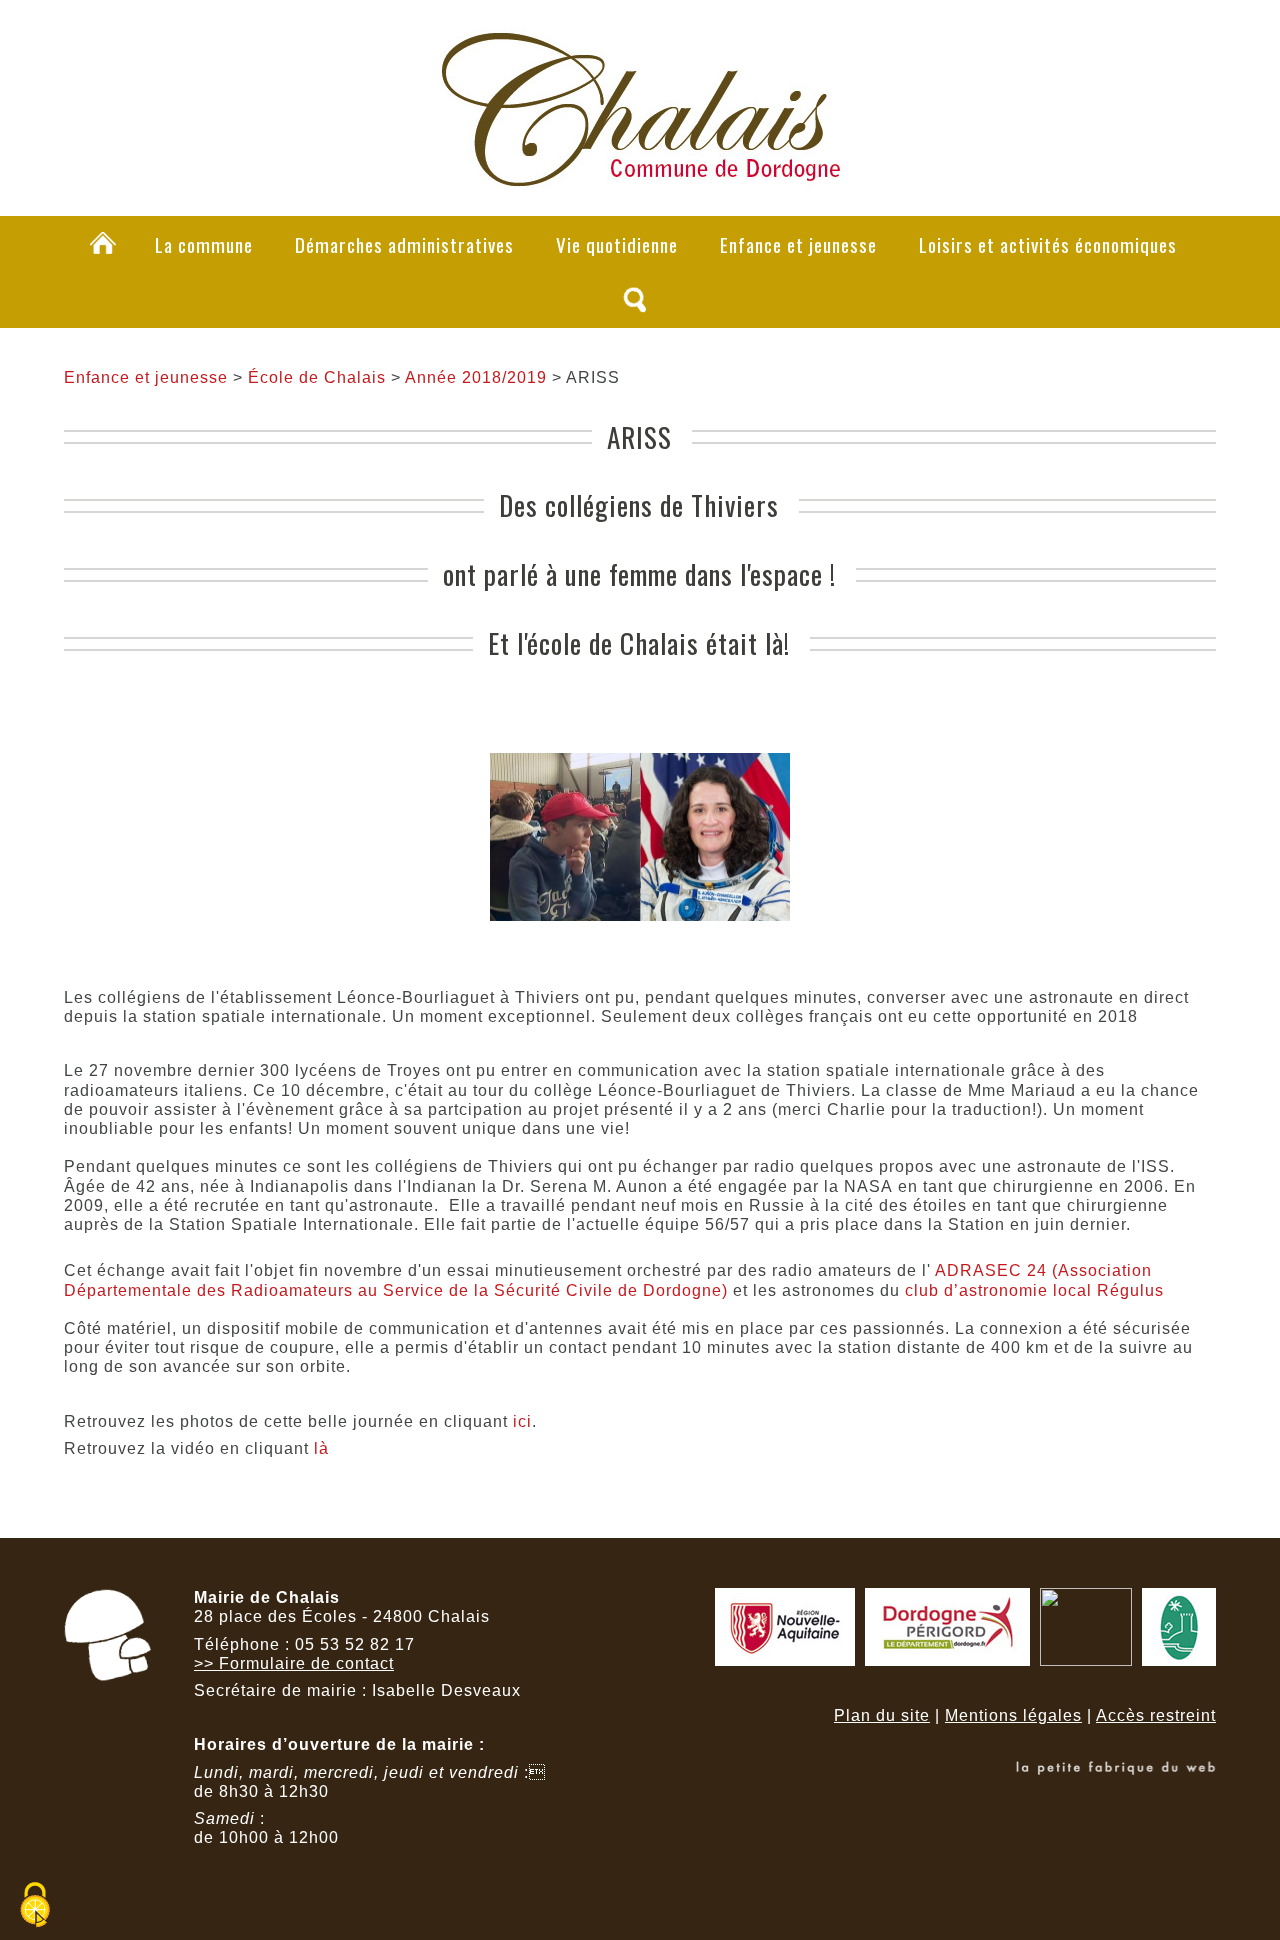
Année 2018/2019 (476, 377)
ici (522, 1421)
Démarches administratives (404, 244)
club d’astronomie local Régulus (1037, 1290)
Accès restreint (1156, 1715)
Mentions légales (1013, 1715)
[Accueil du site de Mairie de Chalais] (640, 176)
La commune (204, 244)
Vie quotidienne (617, 244)
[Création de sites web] (1116, 1769)
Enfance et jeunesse (798, 244)
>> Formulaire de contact (294, 1663)
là (321, 1448)
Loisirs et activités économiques (1048, 244)
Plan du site (882, 1715)
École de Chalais (317, 377)
